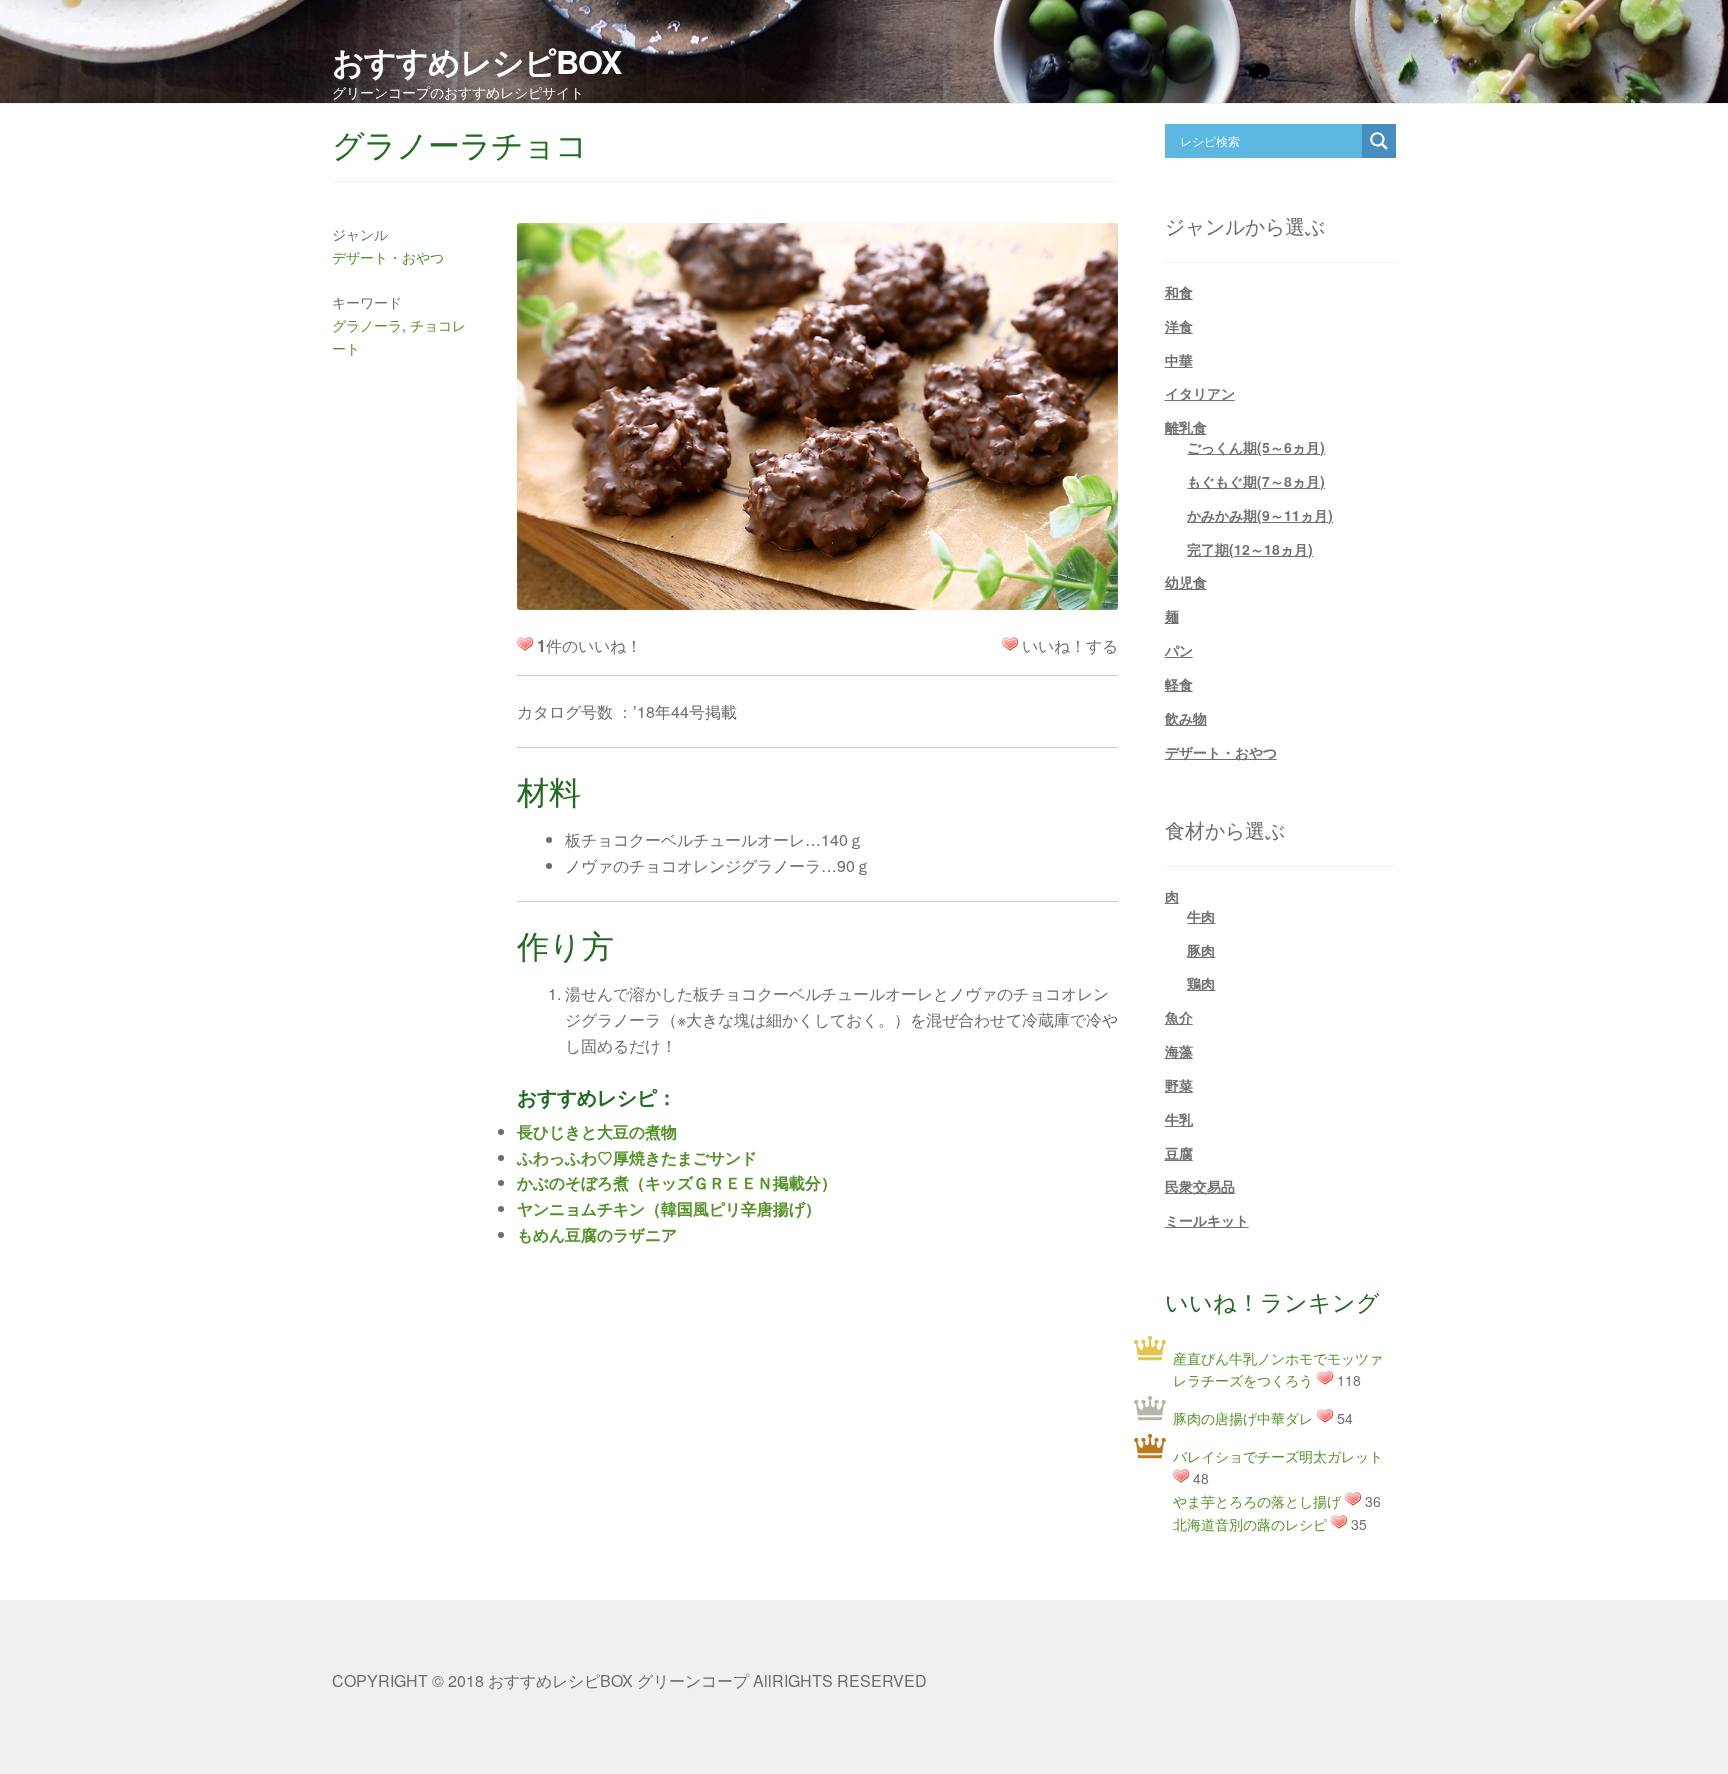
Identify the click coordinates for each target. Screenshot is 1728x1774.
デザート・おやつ (388, 257)
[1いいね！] (1010, 644)
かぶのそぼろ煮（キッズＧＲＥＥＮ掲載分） (677, 1182)
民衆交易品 (1200, 1186)
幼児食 (1186, 582)
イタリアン (1200, 393)
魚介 (1179, 1017)
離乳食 (1186, 427)
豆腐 (1179, 1153)
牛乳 (1179, 1119)
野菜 (1179, 1085)
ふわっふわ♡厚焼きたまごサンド (637, 1157)
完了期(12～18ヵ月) (1250, 549)
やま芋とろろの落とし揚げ (1257, 1501)
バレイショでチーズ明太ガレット (1278, 1456)
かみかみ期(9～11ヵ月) (1260, 515)
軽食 (1179, 684)
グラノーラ (367, 325)
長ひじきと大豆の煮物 (597, 1131)
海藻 (1179, 1051)
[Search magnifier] (1379, 141)
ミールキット (1207, 1220)
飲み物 (1186, 718)
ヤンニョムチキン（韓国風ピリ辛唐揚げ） (669, 1208)
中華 (1179, 360)
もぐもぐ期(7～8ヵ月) (1256, 481)
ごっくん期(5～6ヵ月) (1256, 447)
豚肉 (1201, 950)
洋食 (1179, 326)
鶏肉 (1201, 983)
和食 (1179, 292)
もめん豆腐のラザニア (597, 1234)
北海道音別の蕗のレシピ (1250, 1524)
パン (1179, 650)
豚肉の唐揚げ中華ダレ (1243, 1418)
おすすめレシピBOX (476, 61)
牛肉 (1201, 916)
